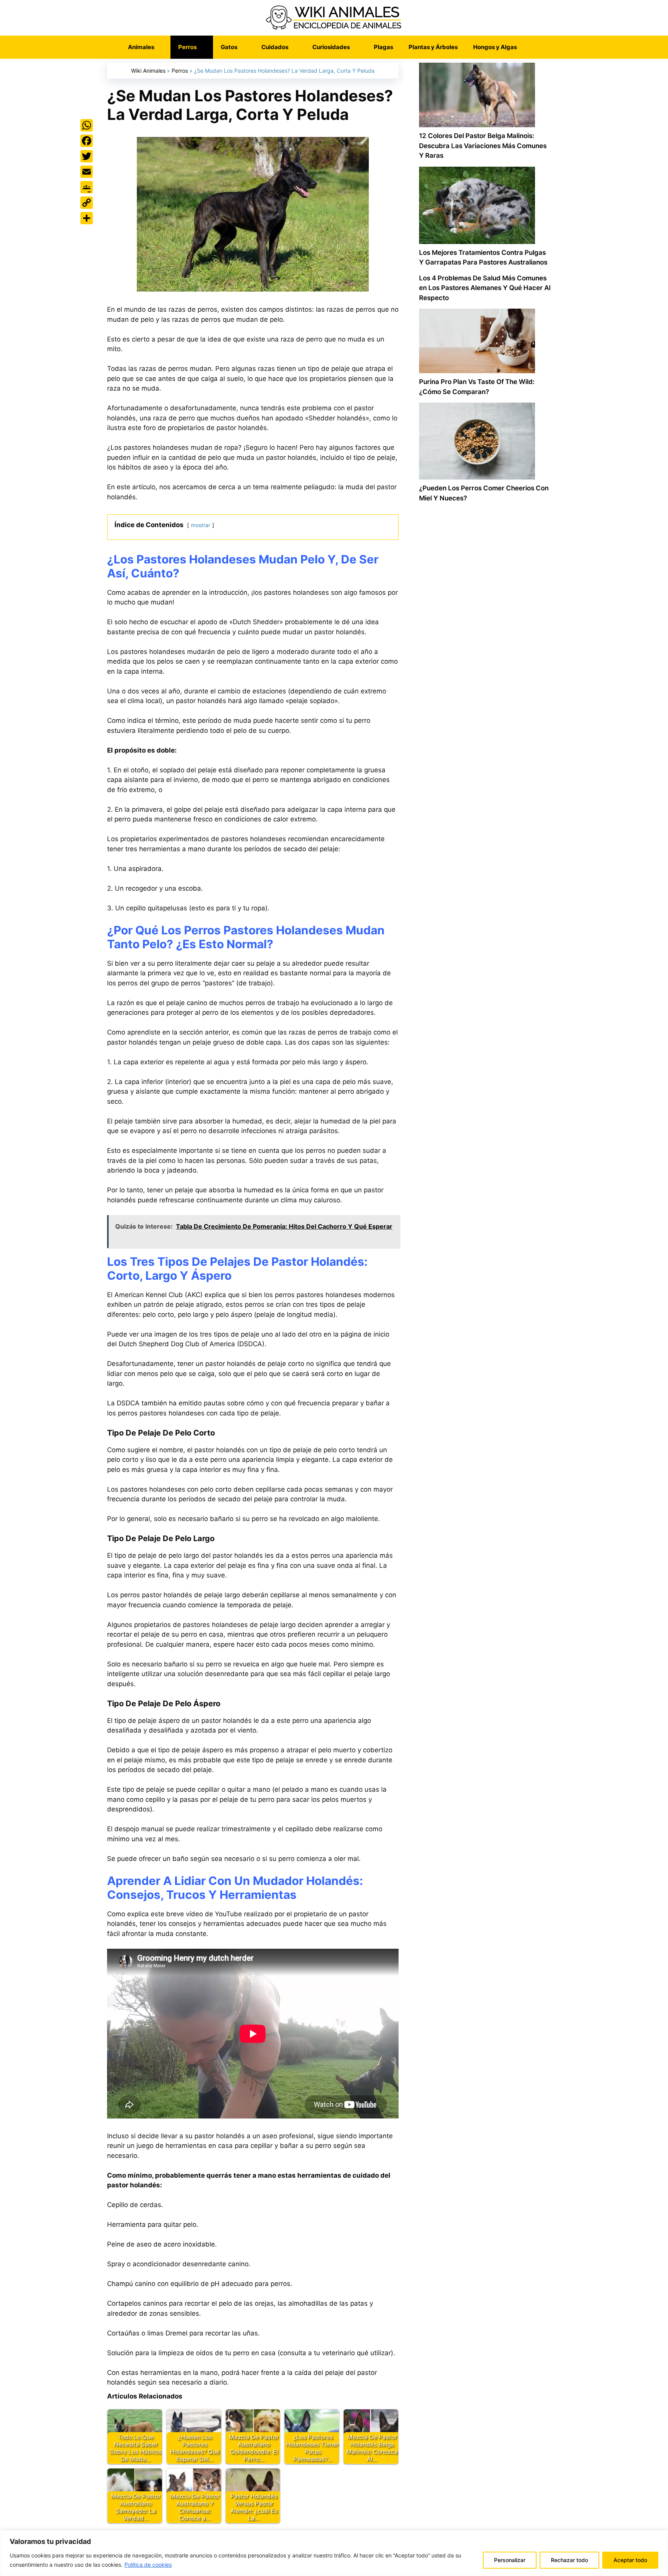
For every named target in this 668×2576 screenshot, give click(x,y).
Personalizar (510, 2560)
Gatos (229, 47)
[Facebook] (87, 141)
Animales (141, 47)
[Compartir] (87, 218)
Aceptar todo (630, 2560)
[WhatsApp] (87, 125)
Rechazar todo (569, 2560)
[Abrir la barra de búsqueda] (536, 47)
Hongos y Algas (495, 47)
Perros (187, 47)
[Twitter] (87, 156)
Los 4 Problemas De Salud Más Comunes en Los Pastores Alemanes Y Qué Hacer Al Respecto (485, 288)
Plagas (383, 47)
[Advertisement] (485, 838)
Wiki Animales (148, 71)
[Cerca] (660, 2537)
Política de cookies (148, 2565)
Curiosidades (331, 47)
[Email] (87, 172)
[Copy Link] (87, 203)
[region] (334, 2553)
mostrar (201, 525)
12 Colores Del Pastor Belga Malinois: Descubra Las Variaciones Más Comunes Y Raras (483, 146)
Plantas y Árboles (433, 47)
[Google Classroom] (87, 187)
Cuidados (275, 47)
